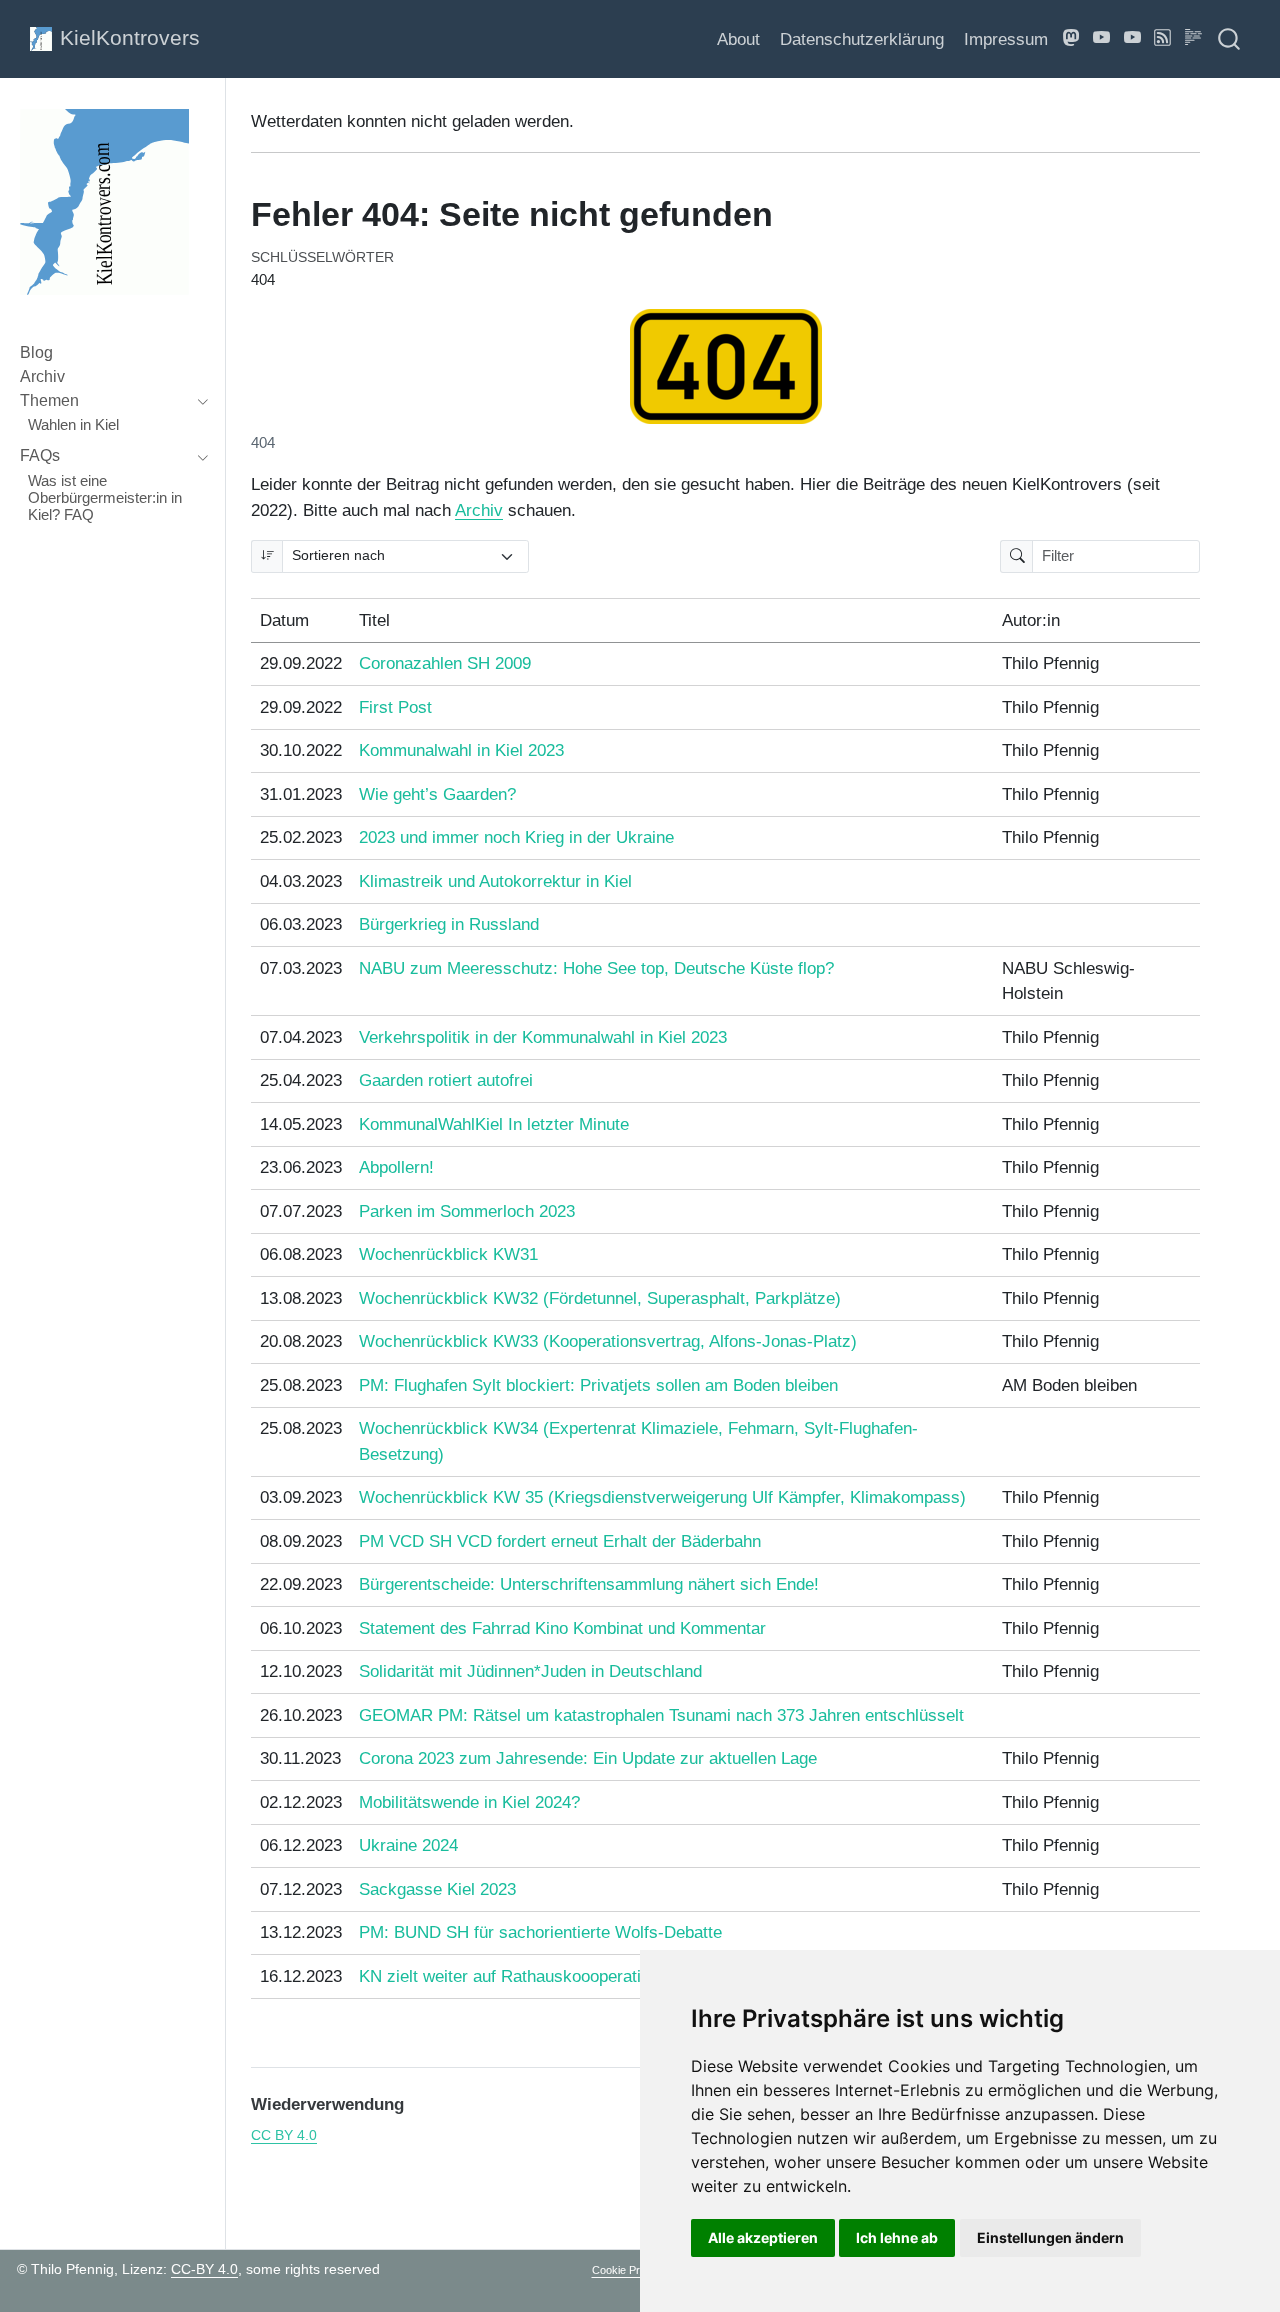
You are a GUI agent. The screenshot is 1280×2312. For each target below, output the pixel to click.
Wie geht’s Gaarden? (437, 794)
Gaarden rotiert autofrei (446, 1080)
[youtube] (1133, 38)
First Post (395, 707)
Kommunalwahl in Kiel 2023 (461, 750)
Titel (374, 620)
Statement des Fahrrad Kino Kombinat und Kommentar (562, 1628)
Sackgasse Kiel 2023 (437, 1889)
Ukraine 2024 (408, 1845)
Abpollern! (396, 1167)
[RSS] (1163, 38)
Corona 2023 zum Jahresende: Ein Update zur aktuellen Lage (588, 1758)
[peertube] (1102, 38)
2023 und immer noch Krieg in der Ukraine (516, 837)
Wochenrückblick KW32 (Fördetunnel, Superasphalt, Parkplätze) (600, 1298)
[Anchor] (415, 2102)
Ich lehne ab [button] (897, 2237)
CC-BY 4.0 (204, 2269)
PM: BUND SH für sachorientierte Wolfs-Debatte (540, 1932)
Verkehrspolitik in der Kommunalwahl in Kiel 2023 (543, 1037)
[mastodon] (1072, 38)
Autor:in (1031, 620)
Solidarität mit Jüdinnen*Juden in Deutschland (530, 1671)
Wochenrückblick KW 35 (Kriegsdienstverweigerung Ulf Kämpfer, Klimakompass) (662, 1497)
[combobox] (1230, 38)
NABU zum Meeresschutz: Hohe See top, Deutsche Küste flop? (596, 968)
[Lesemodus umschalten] (1194, 38)
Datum (284, 620)
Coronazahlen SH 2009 (445, 663)
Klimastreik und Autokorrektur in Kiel (495, 881)
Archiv (479, 510)
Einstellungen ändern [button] (1050, 2237)
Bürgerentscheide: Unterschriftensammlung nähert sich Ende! (589, 1584)
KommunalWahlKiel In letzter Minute (494, 1124)
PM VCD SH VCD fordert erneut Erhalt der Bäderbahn (560, 1541)
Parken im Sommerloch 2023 (467, 1211)
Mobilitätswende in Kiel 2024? (469, 1802)
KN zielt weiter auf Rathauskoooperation (509, 1976)
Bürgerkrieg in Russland (449, 924)
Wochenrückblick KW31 (448, 1254)
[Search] (1229, 38)
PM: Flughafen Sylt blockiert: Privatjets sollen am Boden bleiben (598, 1385)
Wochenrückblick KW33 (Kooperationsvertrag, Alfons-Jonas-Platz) (608, 1341)
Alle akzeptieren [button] (763, 2237)
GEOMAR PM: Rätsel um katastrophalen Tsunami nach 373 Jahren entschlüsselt (661, 1715)
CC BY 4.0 (284, 2135)
